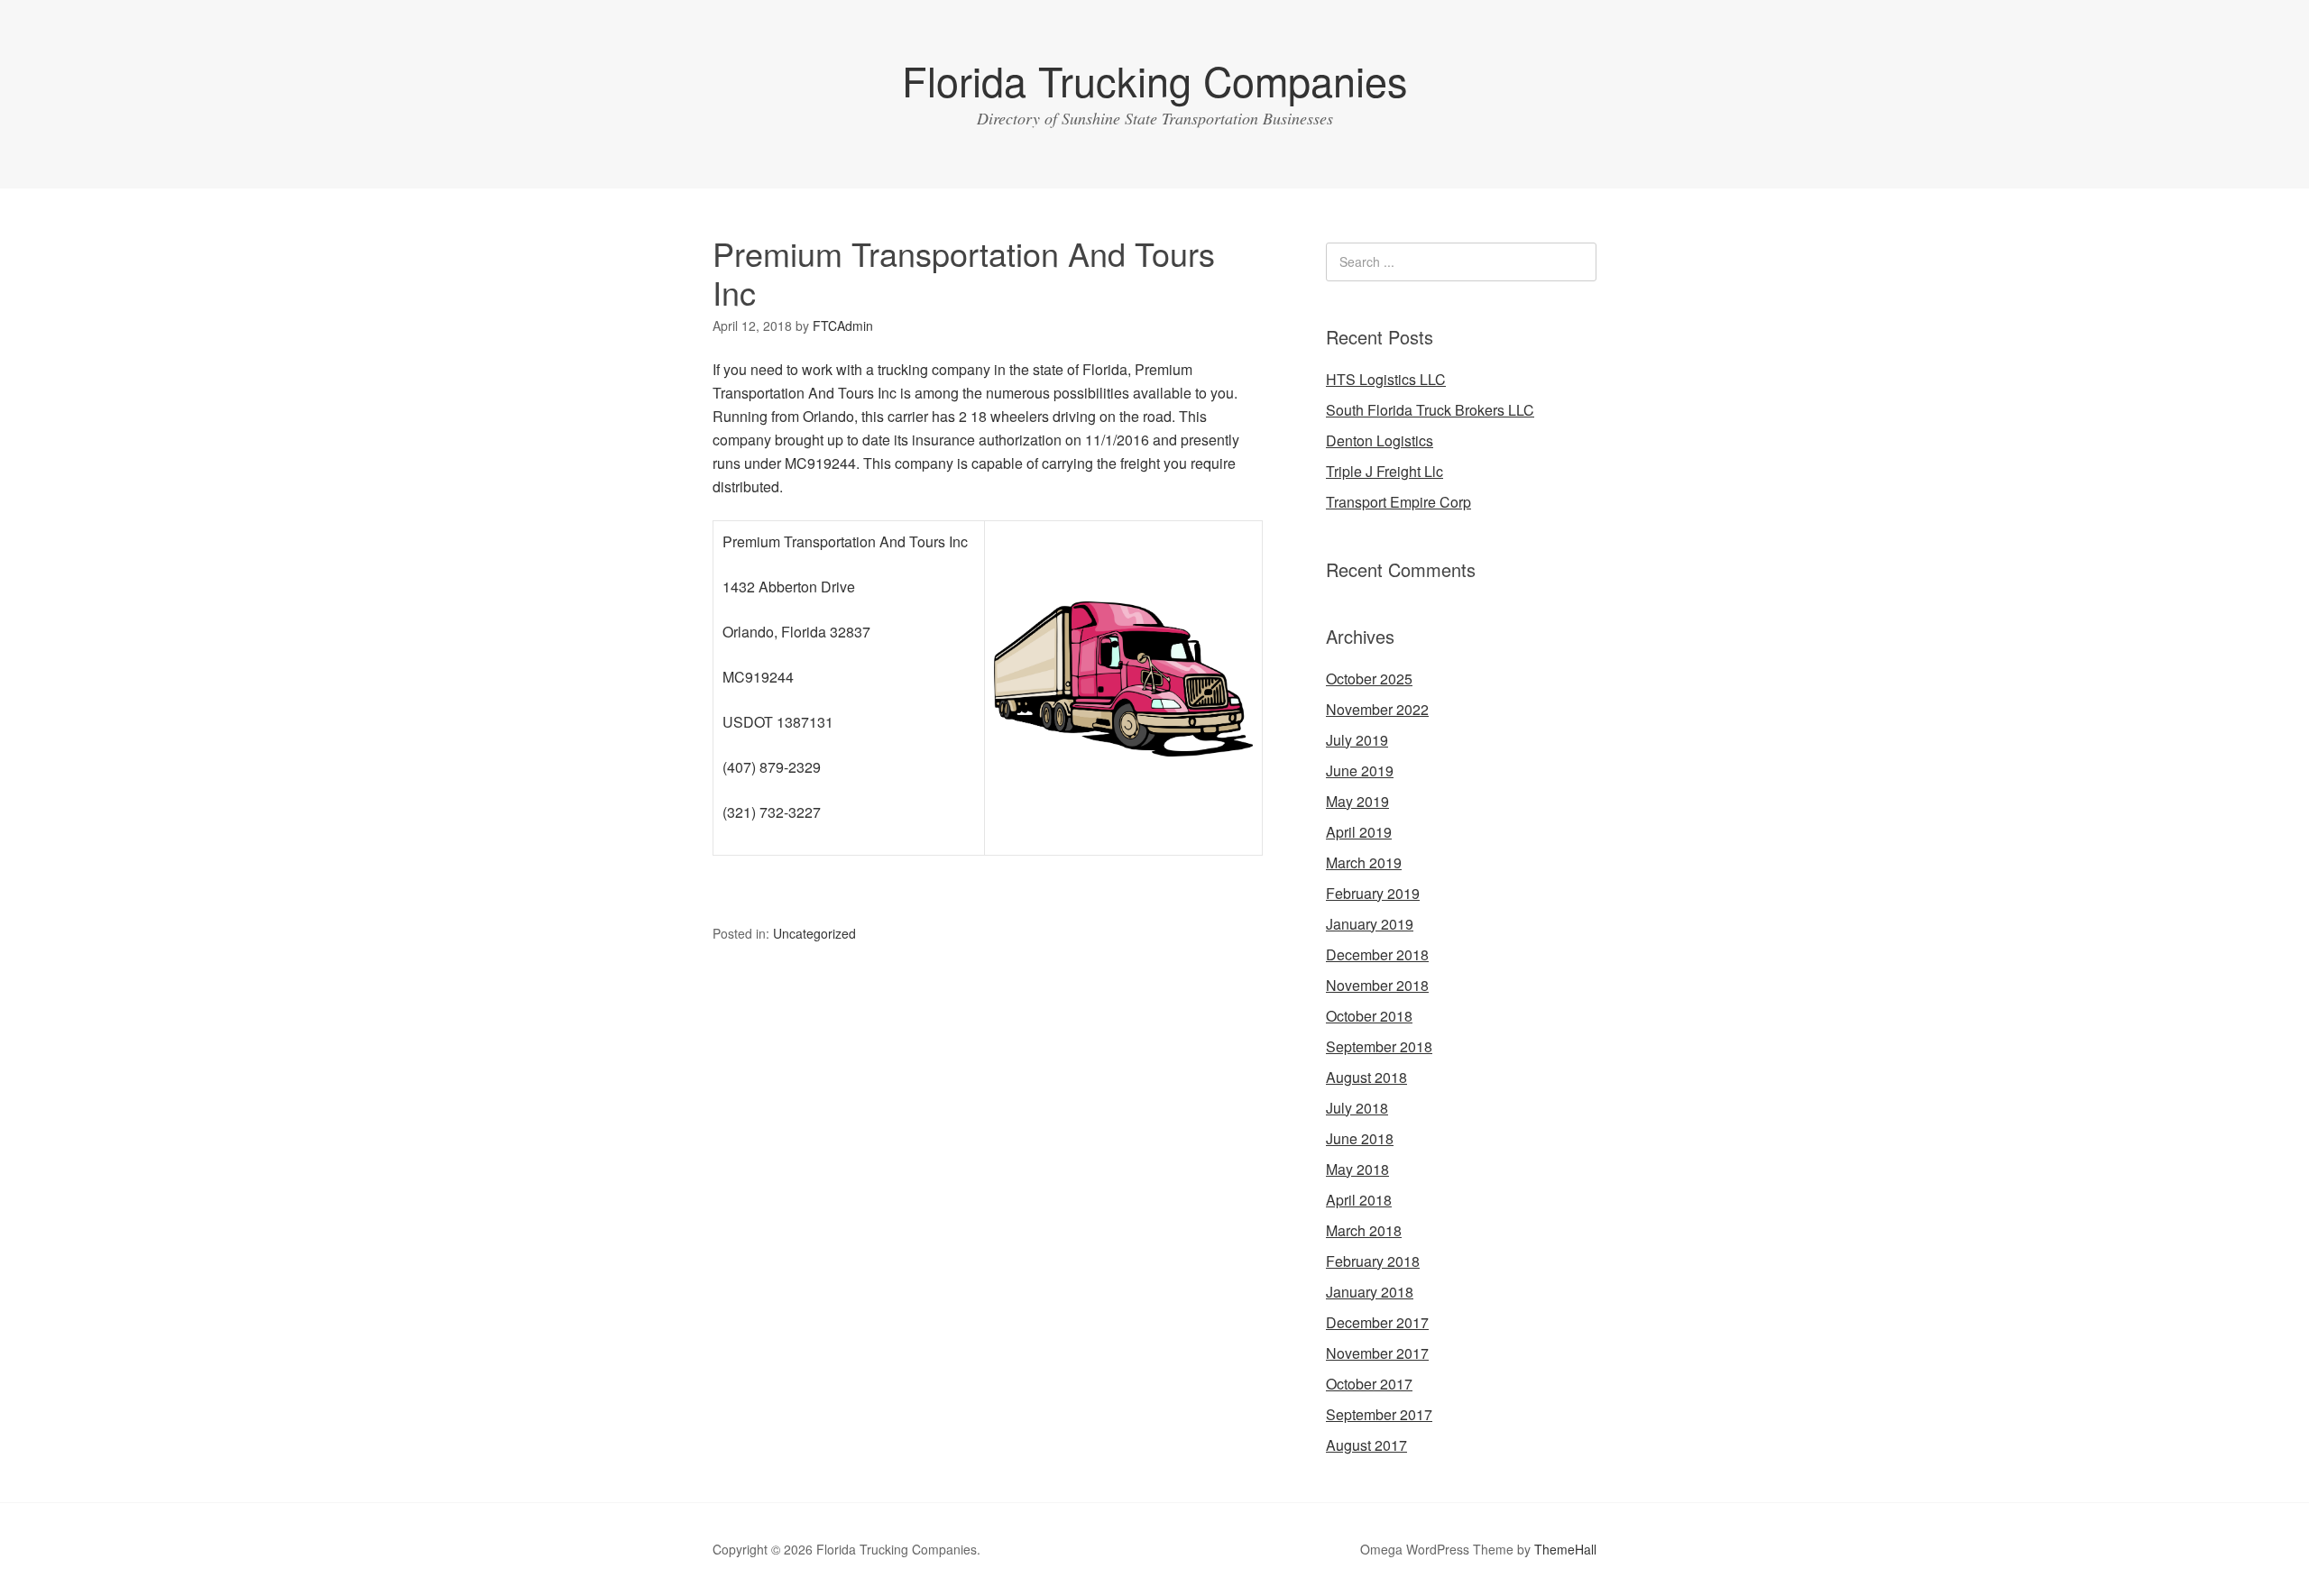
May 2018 (1357, 1169)
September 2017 (1379, 1414)
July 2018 (1357, 1108)
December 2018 (1377, 954)
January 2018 (1370, 1292)
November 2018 (1377, 985)
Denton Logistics (1380, 440)
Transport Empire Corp (1398, 502)
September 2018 (1379, 1046)
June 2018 (1360, 1138)
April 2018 (1359, 1200)
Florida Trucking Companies (1155, 80)
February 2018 (1373, 1261)
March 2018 (1364, 1230)
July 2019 (1357, 740)
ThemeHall (1565, 1549)
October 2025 (1369, 679)
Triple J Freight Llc (1384, 471)
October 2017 (1369, 1384)
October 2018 (1369, 1016)
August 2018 (1366, 1077)
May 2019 (1357, 801)
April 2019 (1359, 832)
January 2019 (1370, 924)
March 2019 (1364, 862)
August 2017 (1366, 1445)
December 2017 (1377, 1322)
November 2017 (1377, 1353)
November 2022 (1377, 709)
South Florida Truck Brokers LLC (1430, 410)
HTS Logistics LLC (1386, 379)
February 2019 (1373, 893)
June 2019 (1360, 770)
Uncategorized (814, 933)
